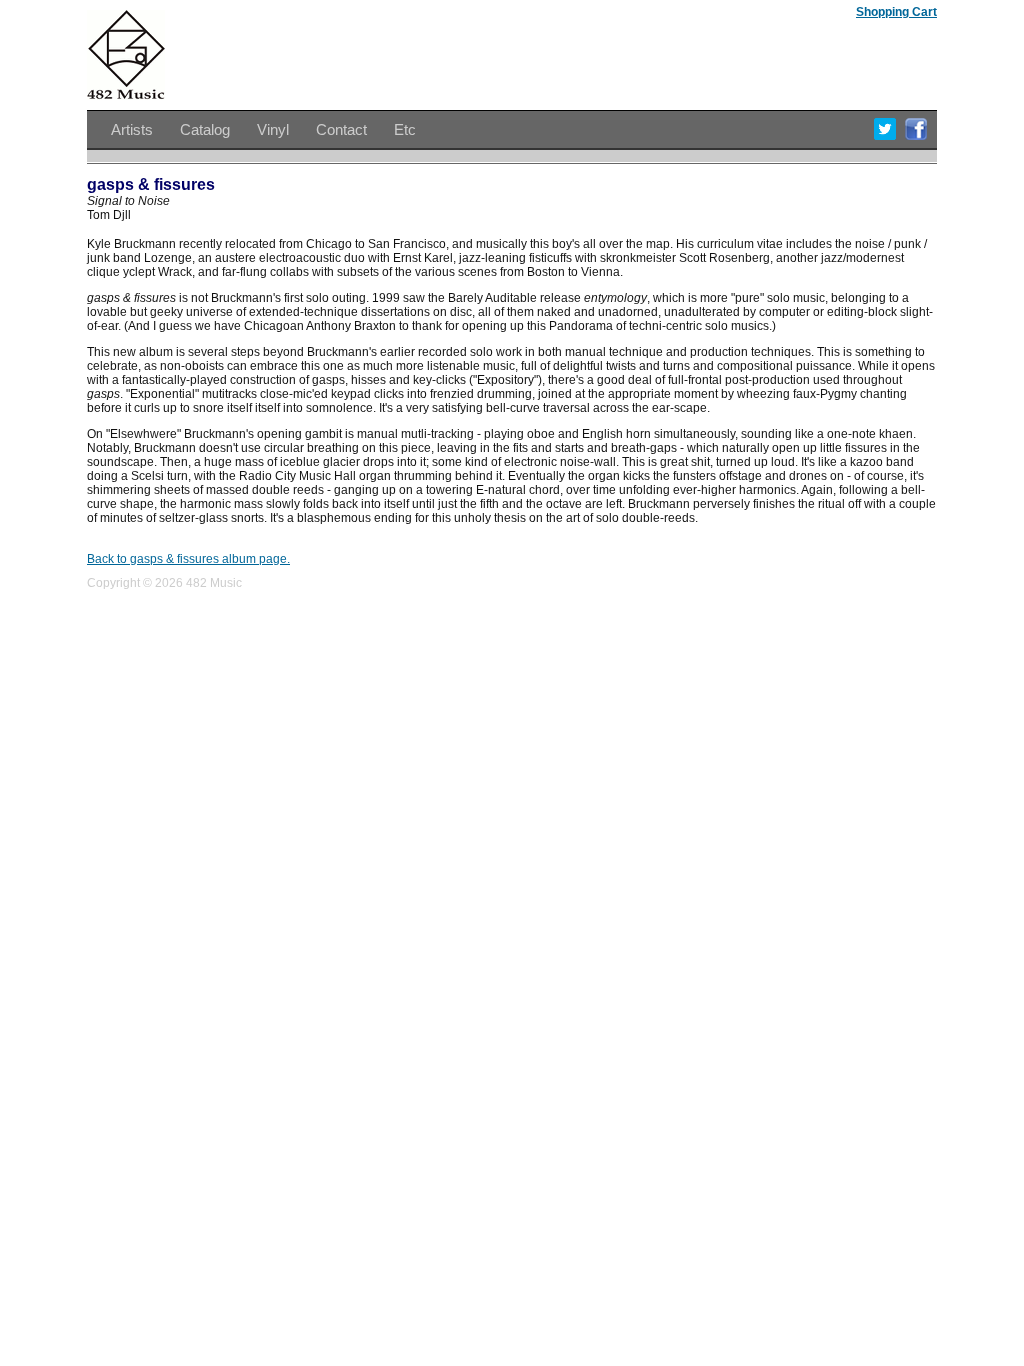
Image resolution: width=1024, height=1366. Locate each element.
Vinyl (273, 129)
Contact (341, 129)
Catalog (205, 129)
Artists (132, 129)
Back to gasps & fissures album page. (188, 559)
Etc (405, 129)
